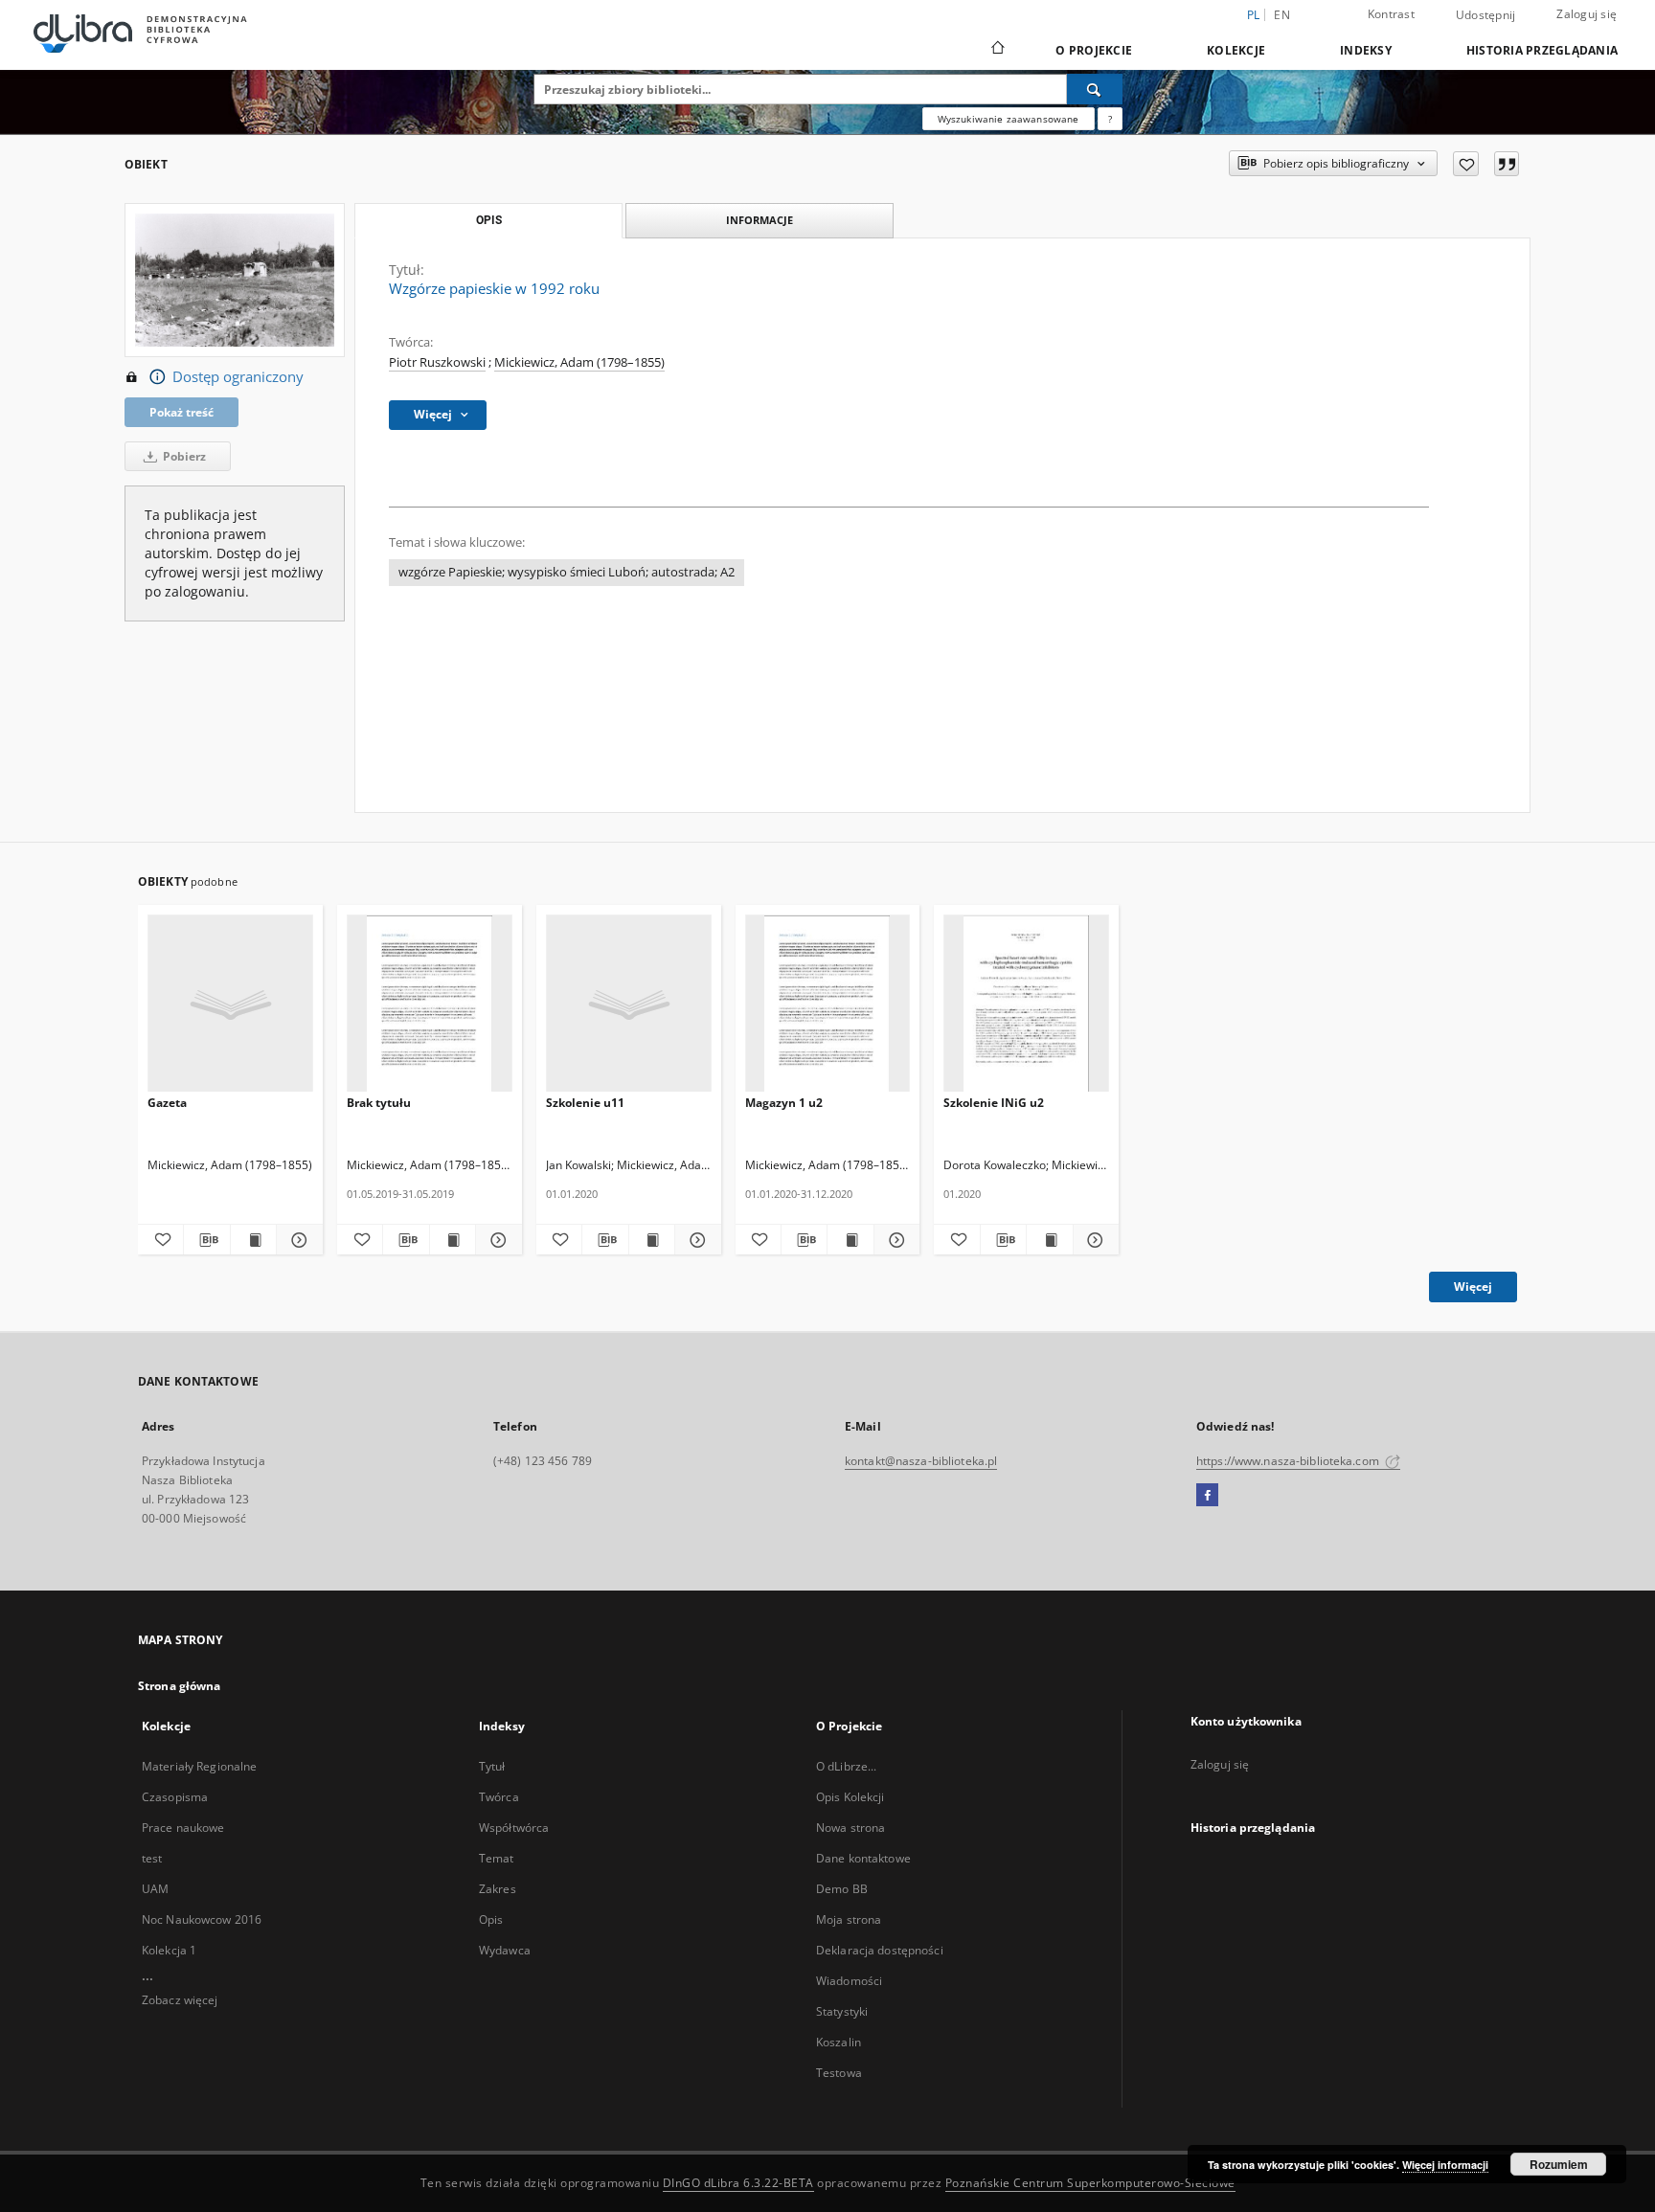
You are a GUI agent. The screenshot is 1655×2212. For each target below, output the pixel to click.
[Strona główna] (997, 50)
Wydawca (505, 1950)
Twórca (499, 1797)
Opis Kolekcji (850, 1797)
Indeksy (1366, 50)
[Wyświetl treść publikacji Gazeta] (253, 1240)
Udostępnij (1486, 15)
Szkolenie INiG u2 (994, 1103)
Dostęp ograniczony (238, 377)
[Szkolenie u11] (629, 1004)
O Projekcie (1094, 50)
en (1282, 15)
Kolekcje (1236, 50)
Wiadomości (849, 1981)
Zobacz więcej (180, 2000)
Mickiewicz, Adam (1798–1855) (579, 362)
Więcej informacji (1445, 2165)
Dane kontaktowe (863, 1858)
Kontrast (1391, 14)
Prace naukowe (183, 1828)
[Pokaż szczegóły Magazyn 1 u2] (894, 1240)
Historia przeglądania (1542, 50)
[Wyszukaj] (1095, 89)
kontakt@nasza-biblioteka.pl (921, 1461)
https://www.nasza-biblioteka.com (1289, 1461)
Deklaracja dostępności (880, 1950)
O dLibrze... (846, 1766)
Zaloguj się (1587, 14)
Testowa (839, 2073)
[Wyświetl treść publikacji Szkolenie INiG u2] (1049, 1240)
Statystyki (842, 2011)
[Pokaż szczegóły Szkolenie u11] (695, 1240)
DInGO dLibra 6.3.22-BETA (738, 2183)
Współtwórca (514, 1828)
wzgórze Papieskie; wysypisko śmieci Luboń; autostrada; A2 (567, 572)
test (152, 1858)
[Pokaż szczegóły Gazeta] (296, 1240)
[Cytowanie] (1507, 164)
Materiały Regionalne (199, 1766)
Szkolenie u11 (585, 1103)
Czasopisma (175, 1797)
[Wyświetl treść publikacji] (453, 1240)
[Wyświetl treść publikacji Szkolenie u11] (652, 1240)
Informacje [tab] (759, 220)
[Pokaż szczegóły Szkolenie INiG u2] (1093, 1240)
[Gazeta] (230, 1004)
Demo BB (842, 1889)
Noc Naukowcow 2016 (202, 1919)
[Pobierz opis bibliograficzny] (206, 1240)
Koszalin (839, 2042)
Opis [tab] (489, 220)
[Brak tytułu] (430, 1004)
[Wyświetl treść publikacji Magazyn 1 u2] (850, 1240)
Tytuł (492, 1766)
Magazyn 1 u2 (784, 1103)
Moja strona (849, 1919)
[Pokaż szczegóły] (496, 1240)
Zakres (498, 1889)
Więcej (1473, 1287)
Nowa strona (850, 1828)
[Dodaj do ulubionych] (1466, 164)
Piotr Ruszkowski (437, 362)
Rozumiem (1559, 2164)
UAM (155, 1889)
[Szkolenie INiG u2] (1026, 1004)
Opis (491, 1919)
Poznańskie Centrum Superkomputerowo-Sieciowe (1090, 2183)
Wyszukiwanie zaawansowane (1009, 119)
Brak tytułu (379, 1103)
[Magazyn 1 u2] (828, 1004)
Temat (497, 1858)
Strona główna (180, 1686)
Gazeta (167, 1103)
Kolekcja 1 (169, 1950)
